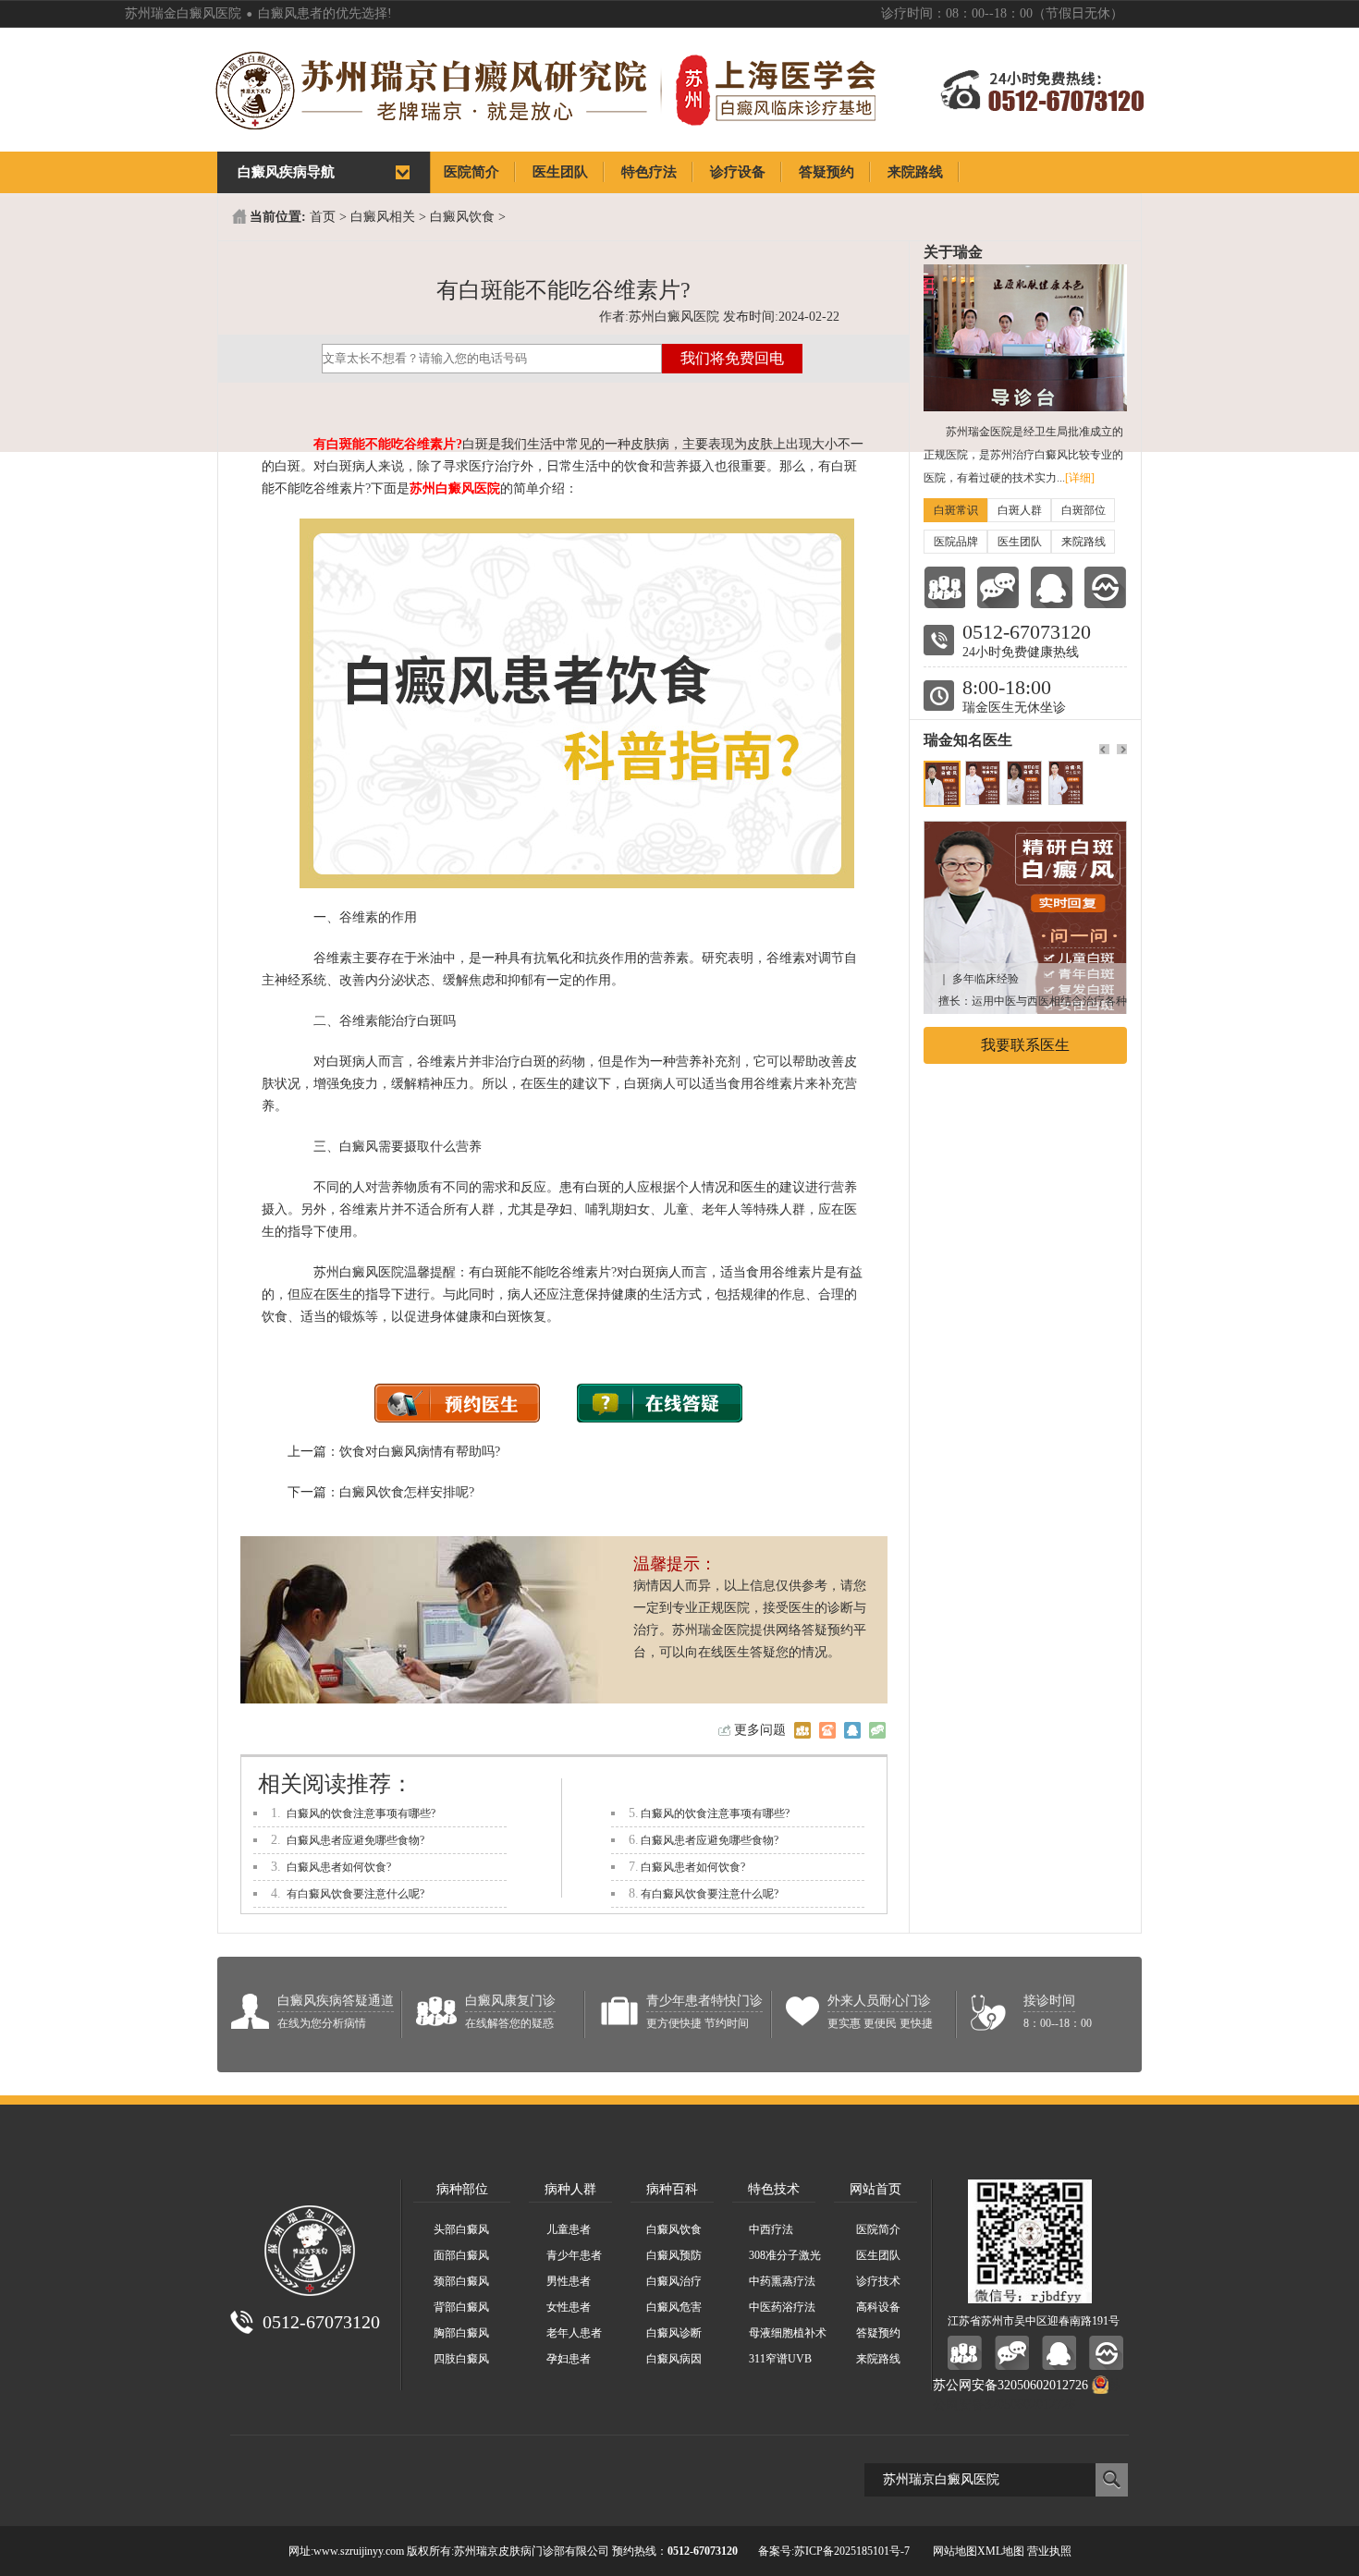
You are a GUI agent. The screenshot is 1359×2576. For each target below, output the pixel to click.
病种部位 (462, 2189)
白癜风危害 (674, 2307)
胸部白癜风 (461, 2333)
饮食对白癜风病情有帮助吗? (420, 1452)
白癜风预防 (674, 2255)
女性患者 (569, 2307)
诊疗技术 (878, 2281)
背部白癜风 (461, 2307)
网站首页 (875, 2189)
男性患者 (569, 2281)
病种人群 (570, 2189)
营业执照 (1049, 2551)
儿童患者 (569, 2229)
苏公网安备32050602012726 (1010, 2385)
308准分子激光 (785, 2255)
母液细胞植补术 (788, 2333)
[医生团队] (944, 587)
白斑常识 (956, 510)
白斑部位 (1084, 510)
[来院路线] (1105, 587)
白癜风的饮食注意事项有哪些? (361, 1813)
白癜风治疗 (674, 2281)
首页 (323, 217)
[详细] (1080, 478)
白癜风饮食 (462, 217)
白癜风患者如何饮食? (339, 1867)
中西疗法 (771, 2229)
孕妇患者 (569, 2359)
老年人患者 (574, 2333)
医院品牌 (956, 542)
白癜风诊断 (674, 2333)
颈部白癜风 (461, 2281)
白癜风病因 (674, 2359)
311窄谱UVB (780, 2359)
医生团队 (1020, 542)
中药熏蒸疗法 (782, 2281)
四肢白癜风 (461, 2359)
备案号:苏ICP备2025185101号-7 (834, 2551)
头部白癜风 (461, 2229)
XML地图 (1001, 2551)
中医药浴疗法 (782, 2307)
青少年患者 (574, 2255)
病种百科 (672, 2189)
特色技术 (774, 2189)
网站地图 (955, 2551)
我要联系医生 (1025, 1045)
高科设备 (878, 2307)
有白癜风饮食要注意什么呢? (355, 1894)
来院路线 (1084, 542)
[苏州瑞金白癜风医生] (1025, 830)
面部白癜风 (461, 2255)
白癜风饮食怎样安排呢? (407, 1492)
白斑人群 (1020, 510)
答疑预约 (878, 2333)
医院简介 (878, 2229)
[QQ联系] (1052, 587)
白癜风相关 (383, 217)
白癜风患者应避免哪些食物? (355, 1840)
